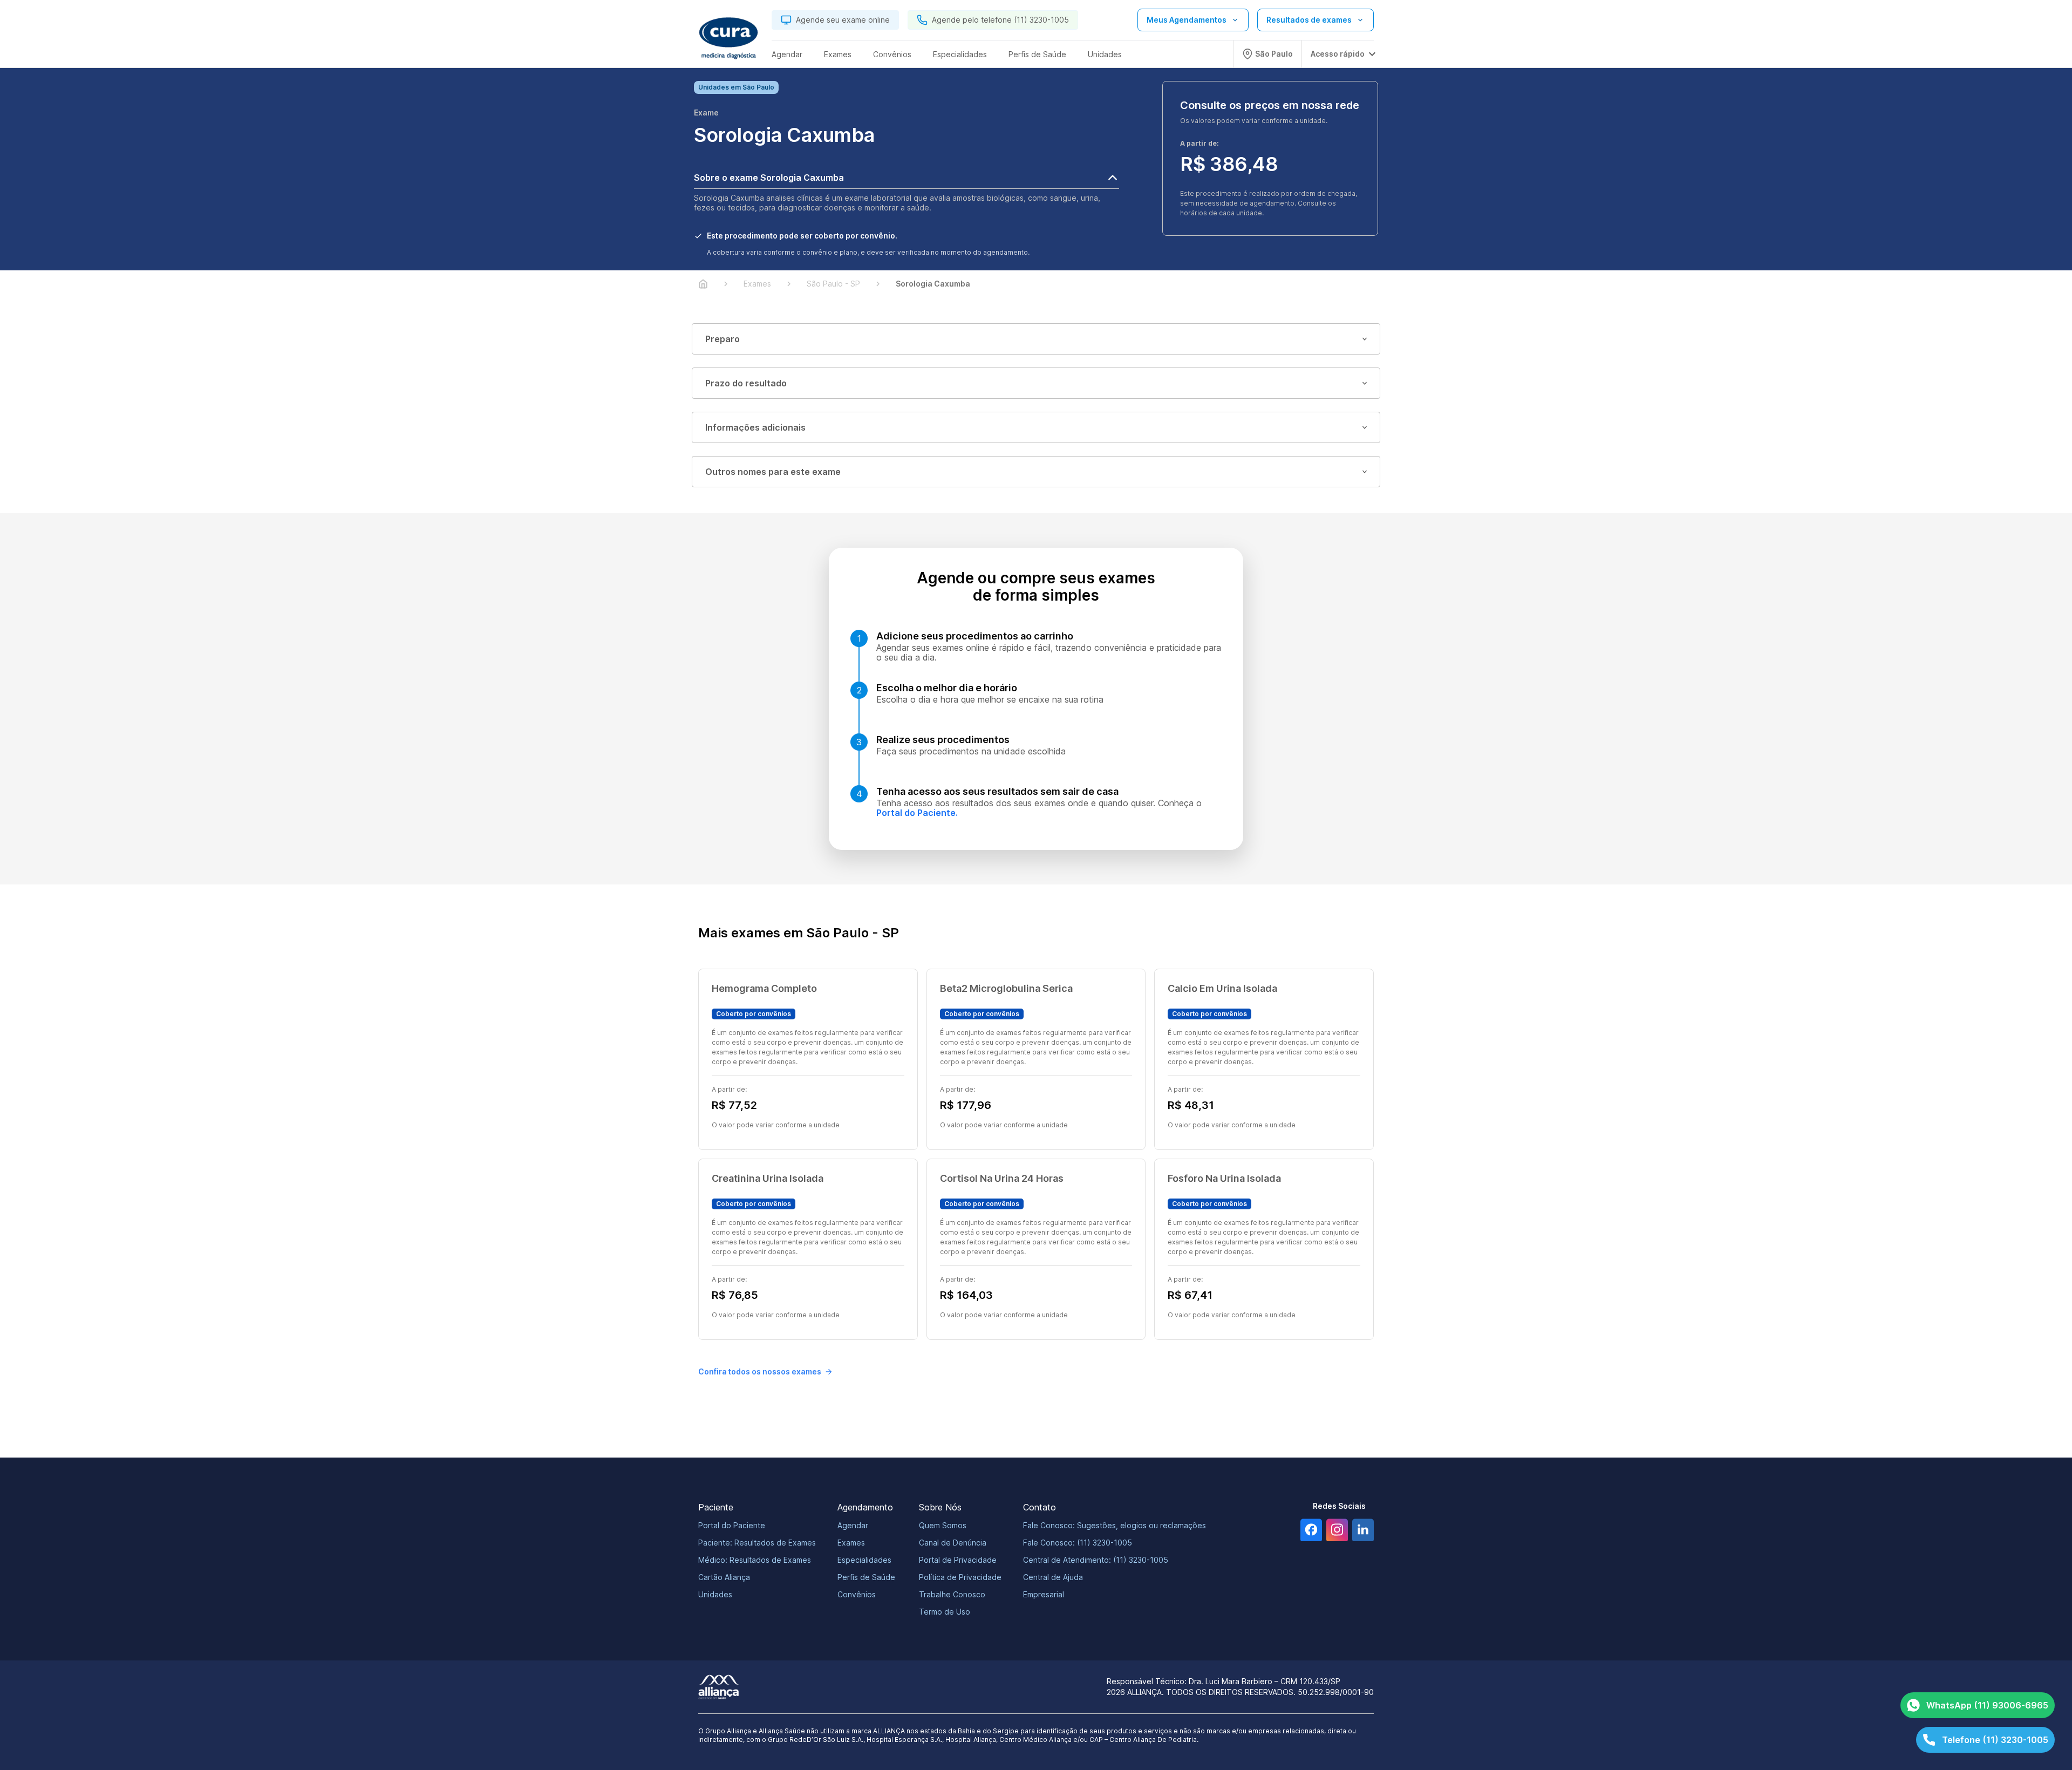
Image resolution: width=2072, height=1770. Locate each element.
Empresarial (1044, 1594)
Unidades (715, 1594)
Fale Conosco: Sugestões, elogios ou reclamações (1115, 1525)
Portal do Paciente (732, 1525)
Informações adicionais (755, 427)
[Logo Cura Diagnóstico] (728, 38)
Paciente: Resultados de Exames (757, 1543)
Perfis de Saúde (866, 1577)
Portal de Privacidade (958, 1560)
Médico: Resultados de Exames (755, 1560)
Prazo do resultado (746, 383)
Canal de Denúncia (953, 1543)
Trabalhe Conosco (952, 1594)
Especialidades (864, 1560)
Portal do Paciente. (917, 813)
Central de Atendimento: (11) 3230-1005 (1096, 1560)
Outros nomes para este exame (773, 472)
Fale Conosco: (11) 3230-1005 (1078, 1543)
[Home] (703, 284)
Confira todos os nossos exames (760, 1371)
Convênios (857, 1594)
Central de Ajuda (1053, 1577)
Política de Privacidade (960, 1577)
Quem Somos (943, 1525)
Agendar (853, 1525)
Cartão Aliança (724, 1577)
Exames (851, 1543)
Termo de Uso (945, 1612)
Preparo (723, 339)
